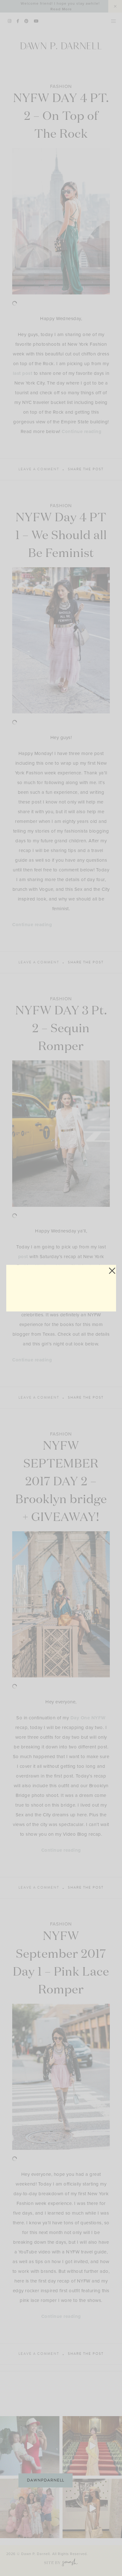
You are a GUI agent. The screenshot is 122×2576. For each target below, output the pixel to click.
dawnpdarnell (46, 2480)
